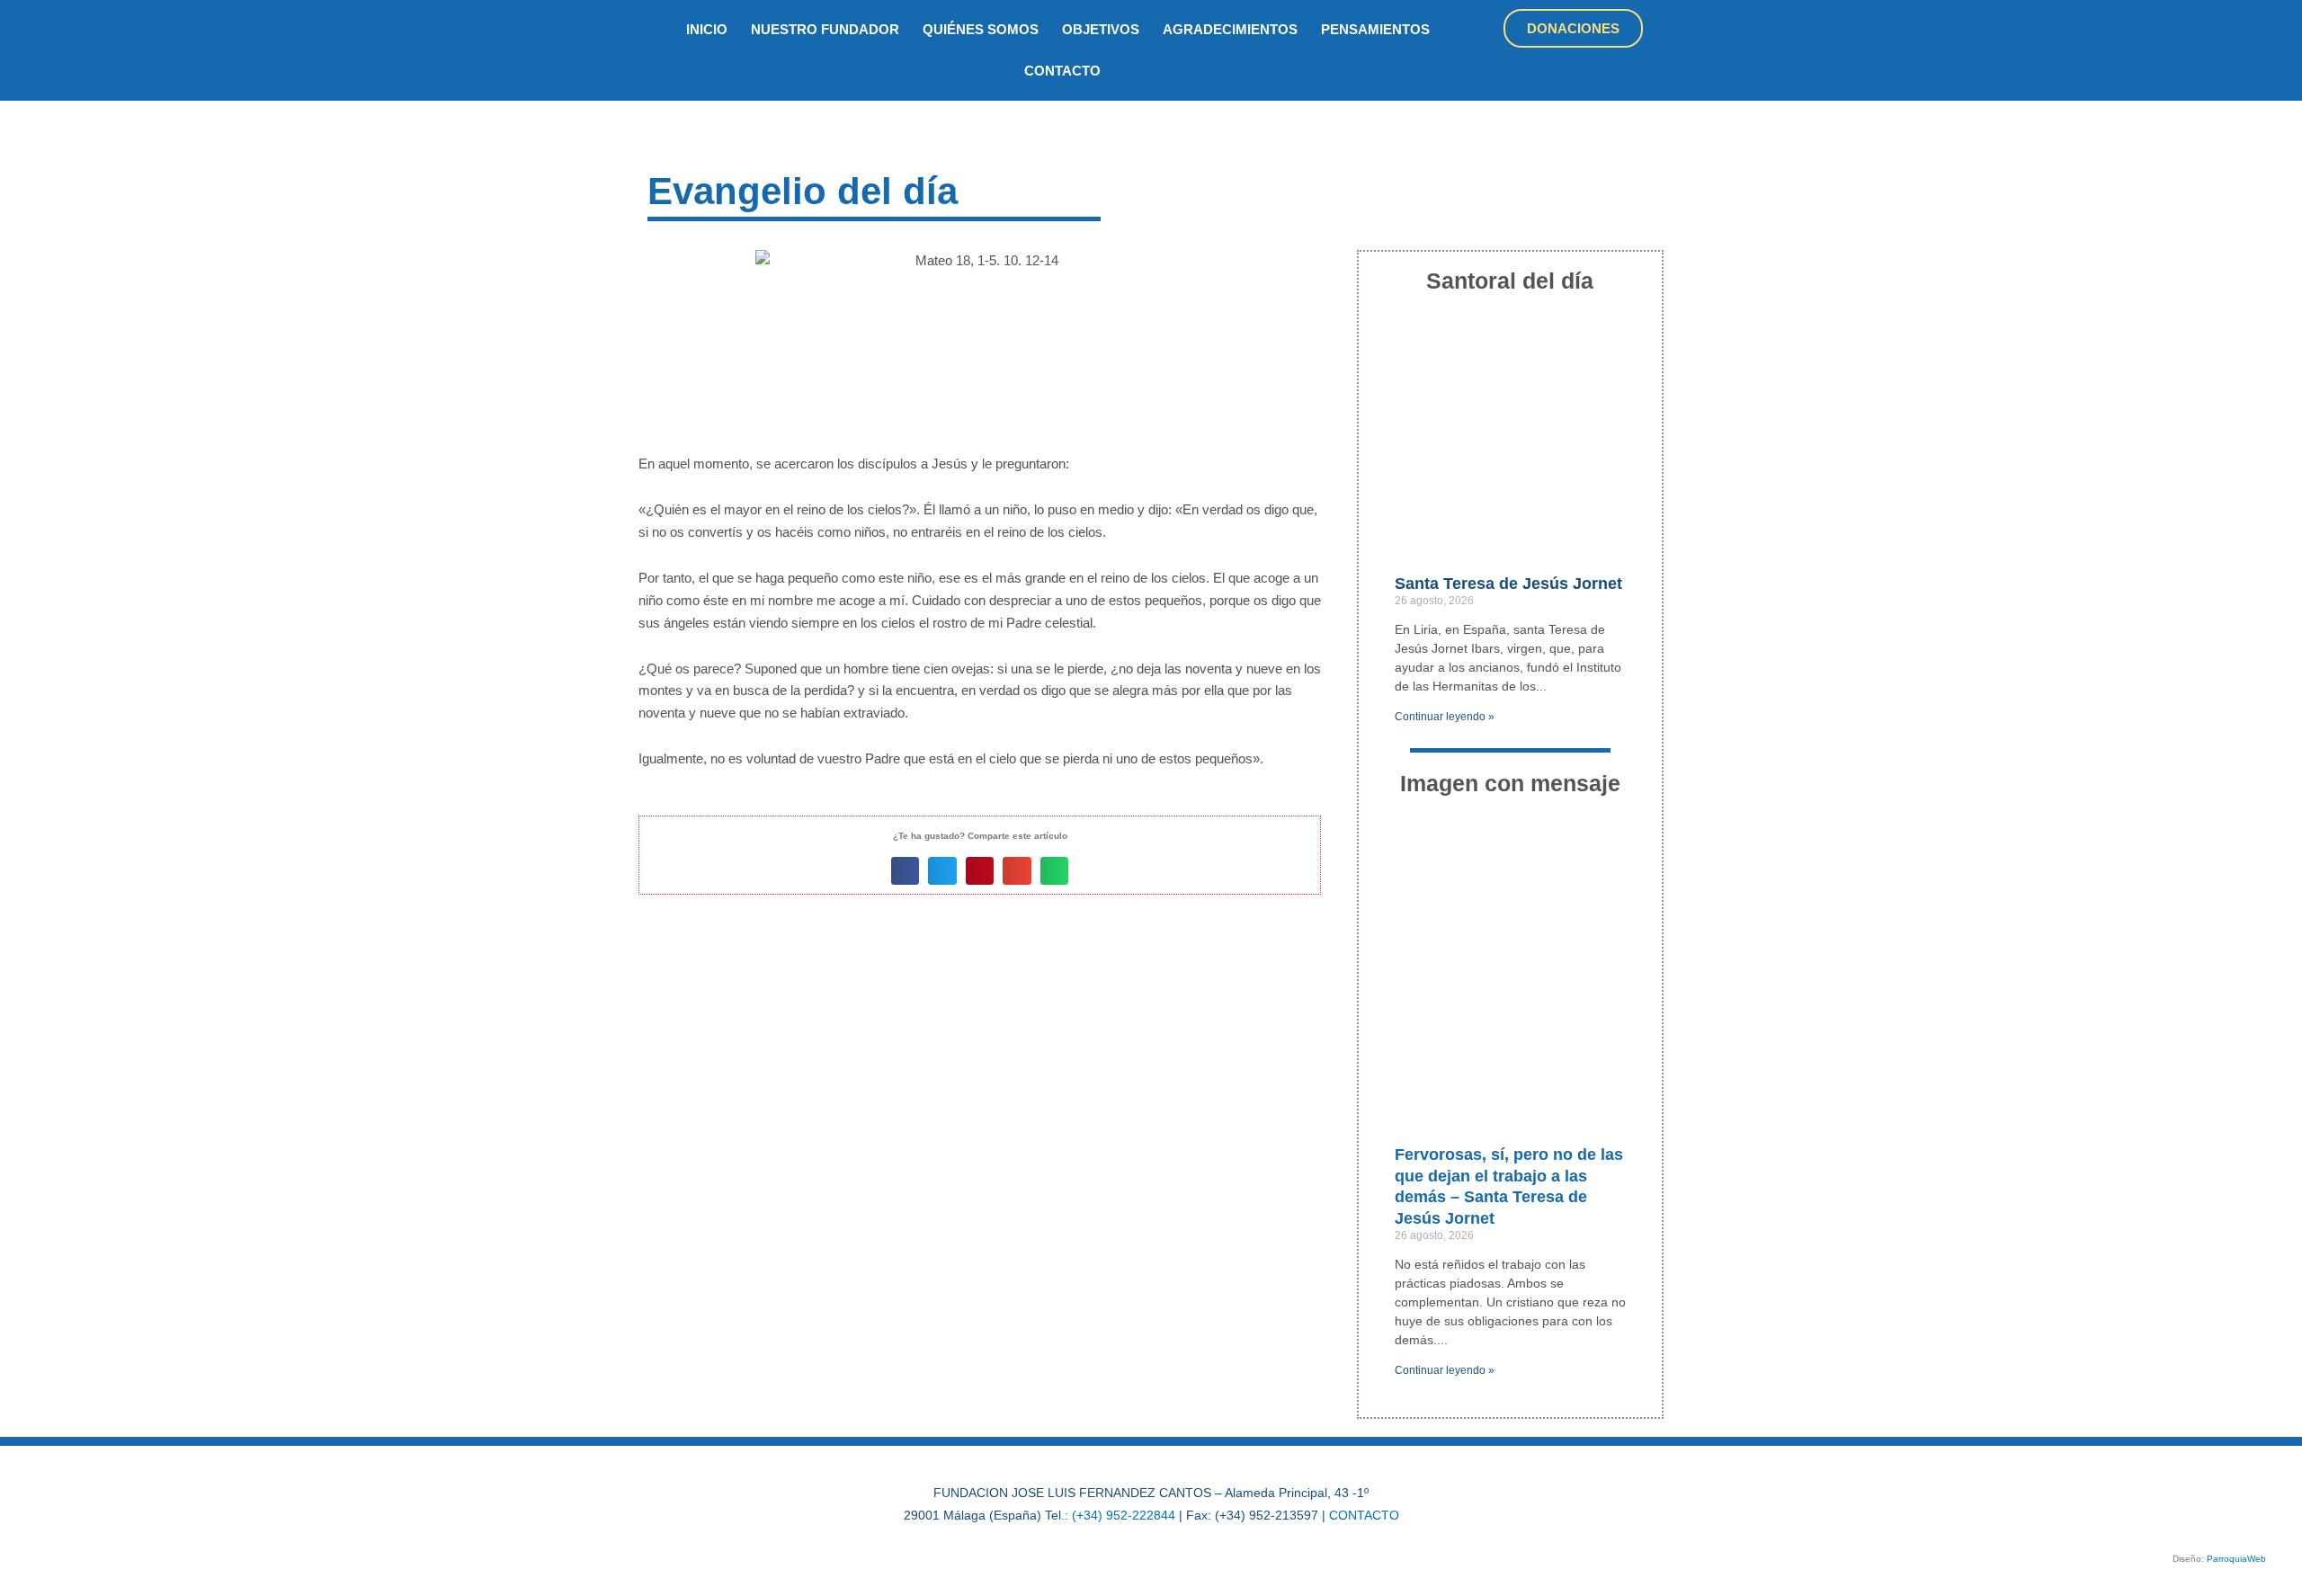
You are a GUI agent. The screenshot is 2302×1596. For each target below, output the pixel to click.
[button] (906, 871)
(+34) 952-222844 (1124, 1515)
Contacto (1062, 71)
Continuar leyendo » (1445, 717)
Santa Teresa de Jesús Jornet (1508, 584)
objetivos (1101, 29)
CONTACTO (1364, 1515)
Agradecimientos (1230, 29)
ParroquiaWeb (2236, 1559)
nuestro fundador (825, 29)
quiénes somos (981, 29)
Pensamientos (1375, 29)
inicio (707, 29)
